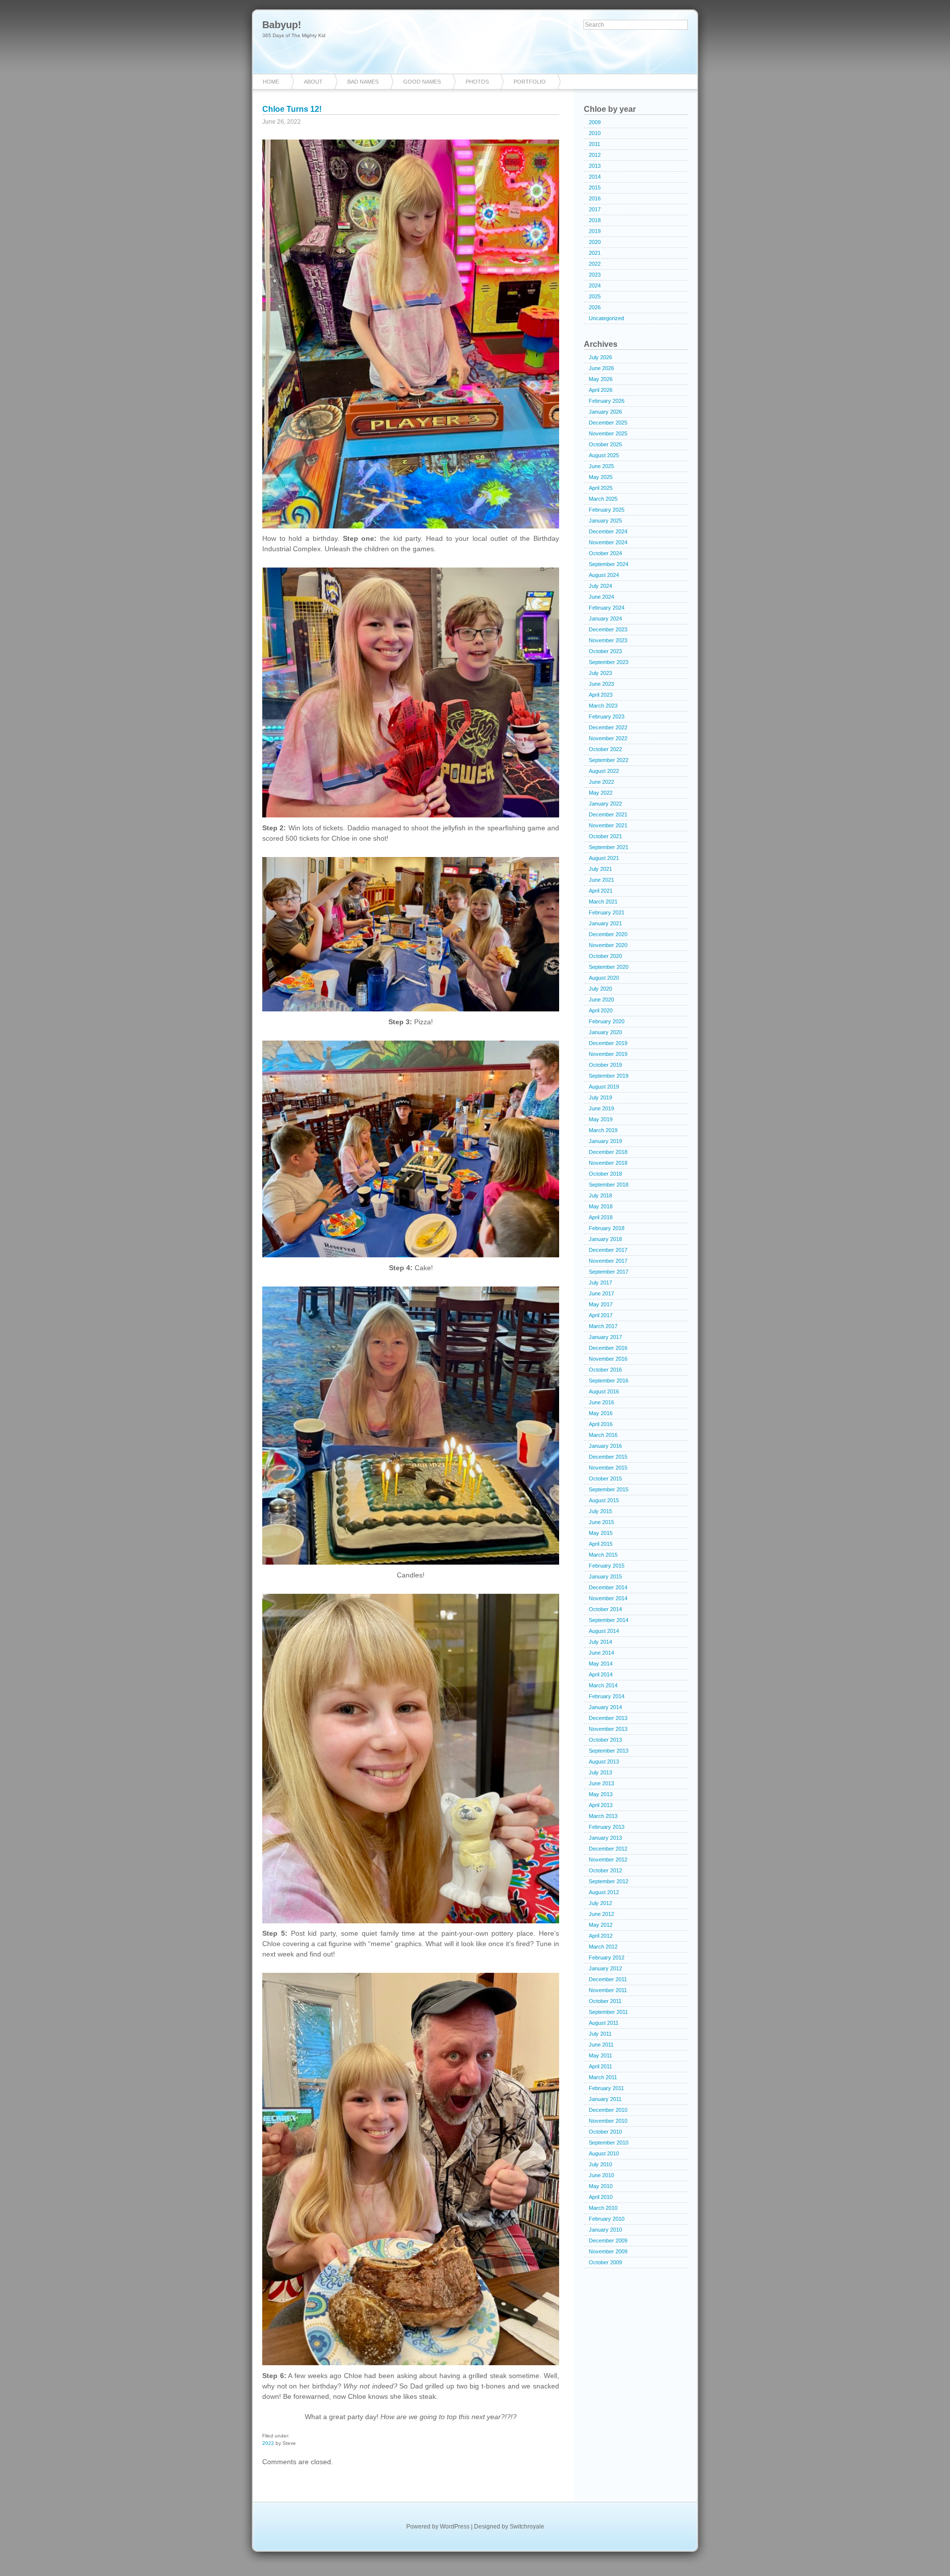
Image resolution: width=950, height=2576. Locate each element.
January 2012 (605, 1968)
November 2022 (608, 738)
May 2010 (601, 2186)
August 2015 (604, 1500)
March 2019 (603, 1130)
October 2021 (605, 836)
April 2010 (601, 2197)
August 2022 (604, 771)
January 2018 (605, 1239)
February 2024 (607, 608)
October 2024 (605, 553)
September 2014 (609, 1620)
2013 (595, 166)
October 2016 (605, 1370)
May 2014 (601, 1664)
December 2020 (608, 934)
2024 (595, 286)
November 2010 (608, 2121)
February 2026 (607, 401)
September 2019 (609, 1076)
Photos (477, 82)
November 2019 (608, 1054)
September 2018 (609, 1185)
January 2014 (605, 1707)
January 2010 (605, 2230)
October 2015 (605, 1479)
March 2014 (603, 1685)
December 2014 (608, 1587)
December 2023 (608, 629)
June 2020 (601, 1000)
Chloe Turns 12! (292, 109)
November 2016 (608, 1359)
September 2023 (609, 662)
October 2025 (605, 444)
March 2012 (603, 1947)
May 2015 (601, 1533)
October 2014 (605, 1609)
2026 (595, 307)
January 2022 (605, 804)
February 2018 (607, 1228)
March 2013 (603, 1816)
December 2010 (608, 2110)
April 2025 (601, 488)
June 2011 (601, 2045)
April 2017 (601, 1315)
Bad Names (363, 82)
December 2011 (608, 1979)
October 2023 (605, 651)
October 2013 (605, 1740)
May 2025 (601, 477)
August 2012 (604, 1892)
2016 (595, 198)
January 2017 (605, 1337)
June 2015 (601, 1522)
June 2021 (601, 880)
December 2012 (608, 1849)
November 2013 (608, 1729)
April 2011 (600, 2066)
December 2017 (608, 1250)
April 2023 (601, 695)
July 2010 (600, 2164)
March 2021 (603, 902)
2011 (594, 144)
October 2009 (605, 2262)
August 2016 (604, 1391)
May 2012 (601, 1925)
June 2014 (601, 1653)
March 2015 (603, 1555)
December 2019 (608, 1043)
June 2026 (601, 368)
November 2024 (608, 542)
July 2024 (600, 586)
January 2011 (605, 2099)
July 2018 (600, 1195)
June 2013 (601, 1783)
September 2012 (609, 1881)
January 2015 (605, 1576)
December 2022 (608, 727)
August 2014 (604, 1631)
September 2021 (609, 847)
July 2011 (600, 2034)
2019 (595, 231)
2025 (595, 296)
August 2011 (604, 2023)
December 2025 (608, 423)
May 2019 (601, 1119)
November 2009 (608, 2251)
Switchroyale (527, 2527)
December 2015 (608, 1457)
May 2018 (601, 1206)
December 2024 (608, 531)
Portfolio (530, 82)
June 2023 (601, 684)
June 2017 (601, 1293)
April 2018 (601, 1217)
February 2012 (607, 1957)
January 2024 (605, 619)
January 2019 (605, 1141)
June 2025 (601, 466)
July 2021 (600, 869)
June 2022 (601, 782)
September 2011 (608, 2012)
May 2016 (601, 1413)
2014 (595, 177)
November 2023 (608, 640)
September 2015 (609, 1489)
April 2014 (601, 1674)
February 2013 (607, 1827)
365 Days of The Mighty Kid (294, 35)
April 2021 (601, 891)
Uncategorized (606, 318)
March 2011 (603, 2077)
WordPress (455, 2527)
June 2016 (601, 1402)
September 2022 (609, 760)
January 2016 (605, 1446)
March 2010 (603, 2208)
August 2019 (604, 1087)
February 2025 (607, 510)
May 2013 (601, 1794)
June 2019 (601, 1108)
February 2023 (607, 716)
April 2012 (601, 1936)
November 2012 (608, 1860)
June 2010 (601, 2175)
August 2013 (604, 1762)
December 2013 (608, 1718)
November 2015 (608, 1468)
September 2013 (609, 1751)
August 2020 (604, 978)
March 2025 (603, 499)
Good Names (422, 82)
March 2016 (603, 1435)
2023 (595, 275)
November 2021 (608, 825)
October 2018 (605, 1174)
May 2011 (600, 2055)
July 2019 (600, 1097)
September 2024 (609, 564)
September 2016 (609, 1381)
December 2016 (608, 1348)
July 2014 (600, 1642)
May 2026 (601, 379)
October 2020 (605, 956)
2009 (595, 122)
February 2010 (607, 2219)
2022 (268, 2443)
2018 (595, 220)
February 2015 (607, 1566)
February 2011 (606, 2088)
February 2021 (607, 912)
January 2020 (605, 1032)
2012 (595, 155)
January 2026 (605, 412)
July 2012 (600, 1903)
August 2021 (604, 858)
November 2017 (608, 1261)
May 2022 (601, 793)
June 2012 (601, 1914)
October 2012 (605, 1870)
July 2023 (600, 673)
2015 (595, 188)
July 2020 (600, 989)
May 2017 (601, 1304)
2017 (595, 209)
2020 (595, 242)
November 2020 (608, 945)
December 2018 (608, 1152)
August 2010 (604, 2153)
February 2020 (607, 1021)
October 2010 (605, 2132)
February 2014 (607, 1696)
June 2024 (601, 597)
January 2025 (605, 521)
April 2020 (601, 1010)
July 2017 (600, 1283)
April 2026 (601, 390)
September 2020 (609, 967)
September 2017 (609, 1272)
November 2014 (608, 1598)
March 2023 (603, 706)
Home (271, 82)
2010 (595, 133)
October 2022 (605, 749)
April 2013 (601, 1805)
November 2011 (608, 1990)
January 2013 (605, 1838)
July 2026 (600, 357)
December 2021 (608, 814)
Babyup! (282, 25)
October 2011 (605, 2001)
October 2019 (605, 1065)
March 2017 (603, 1326)
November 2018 (608, 1163)
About (313, 82)
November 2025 (608, 433)
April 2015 (601, 1544)
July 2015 (600, 1511)
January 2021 (605, 923)
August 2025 (604, 455)
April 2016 (601, 1424)
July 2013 (600, 1772)
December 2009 (608, 2241)
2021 (595, 253)
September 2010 (609, 2143)
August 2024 (604, 575)
